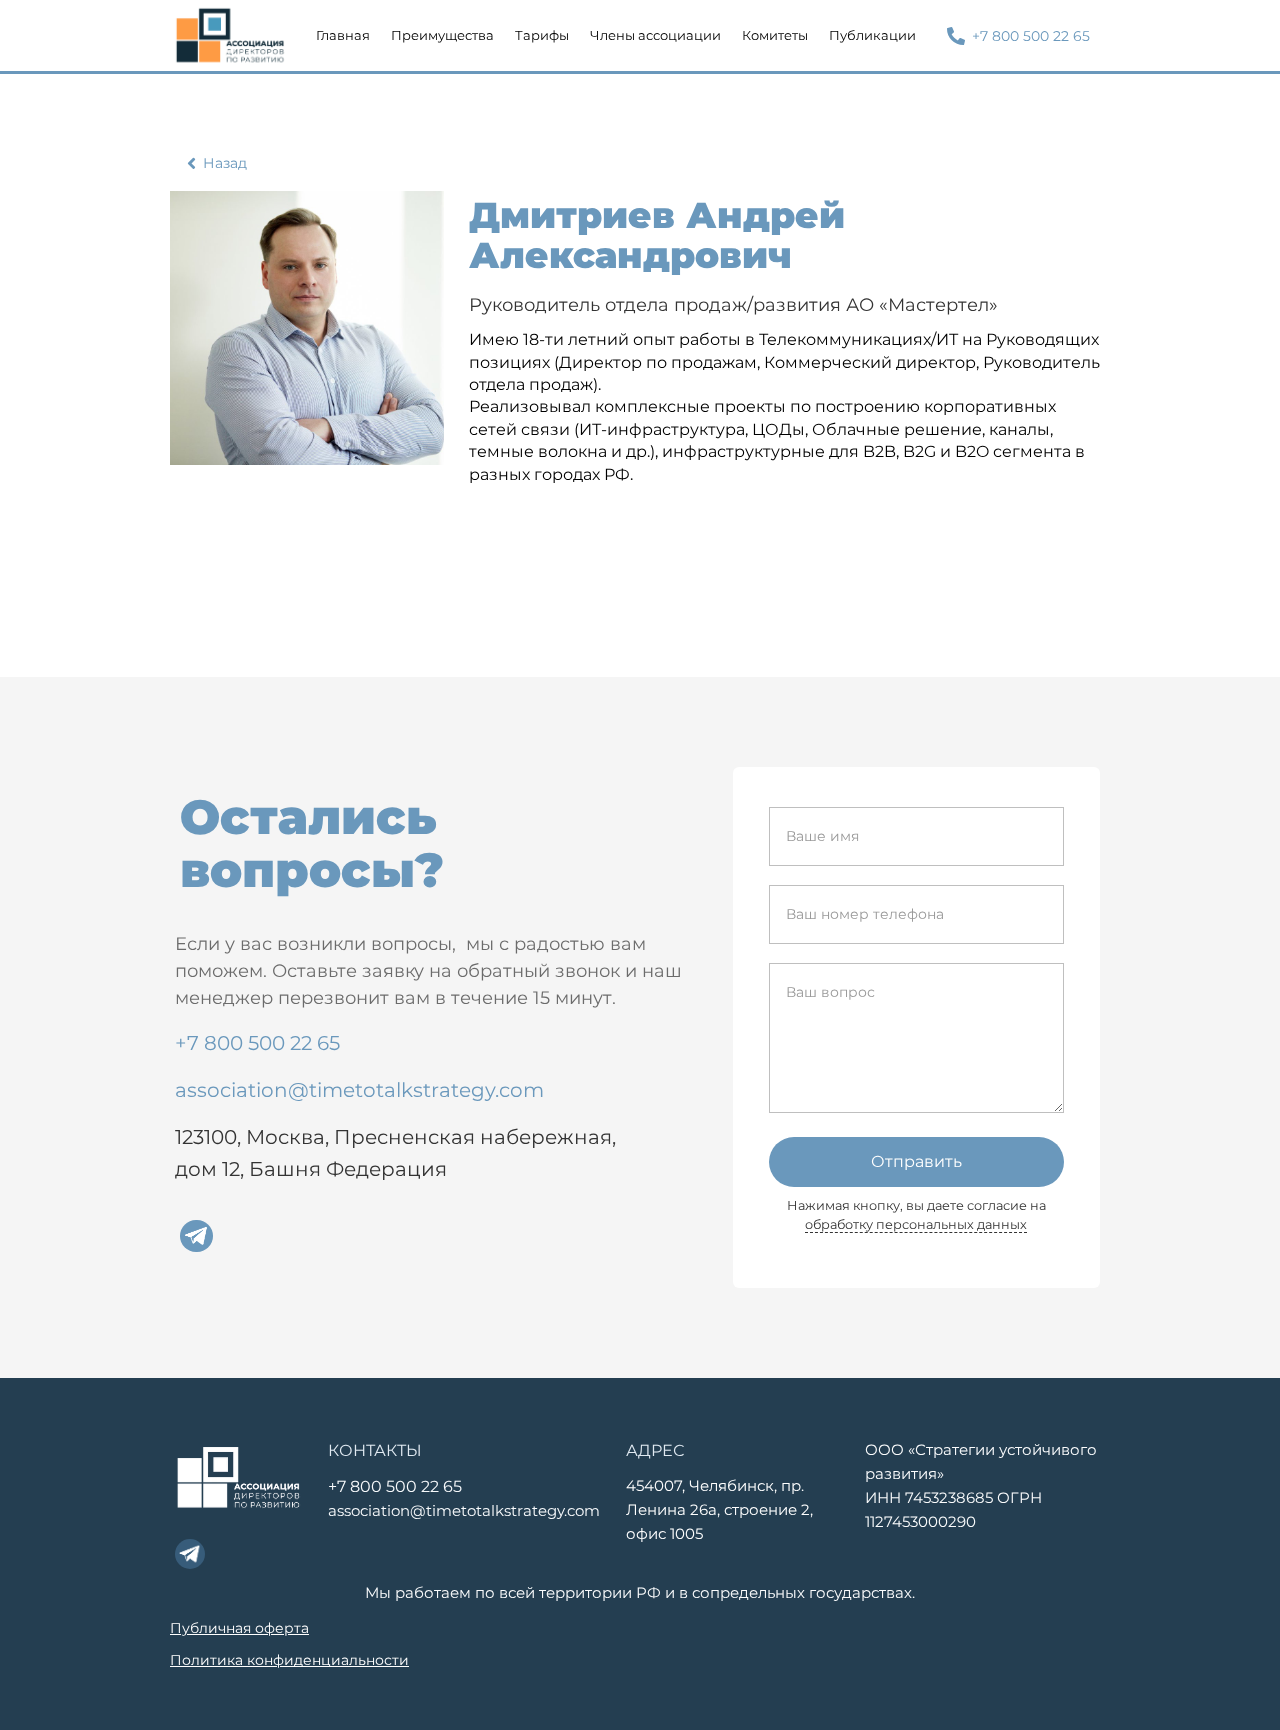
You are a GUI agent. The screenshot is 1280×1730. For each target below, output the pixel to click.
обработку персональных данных (916, 1224)
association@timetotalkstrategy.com (359, 1090)
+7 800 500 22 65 (257, 1043)
